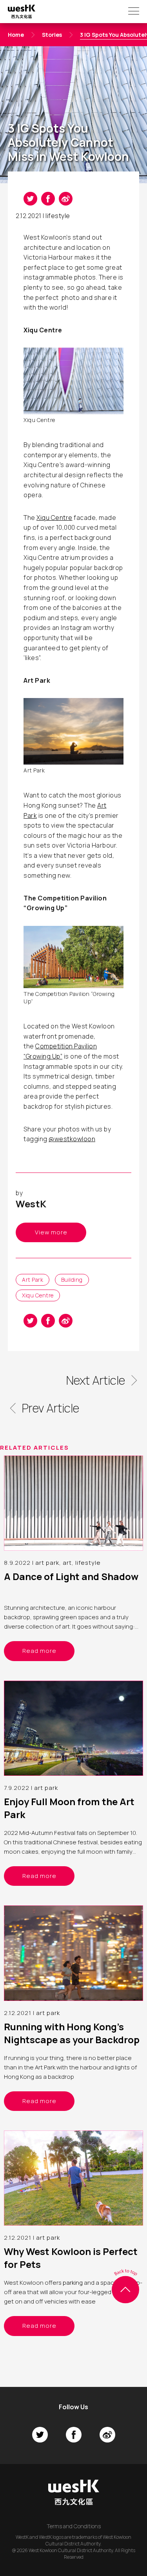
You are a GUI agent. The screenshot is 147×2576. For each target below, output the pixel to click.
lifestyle (58, 216)
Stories (52, 35)
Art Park (33, 1280)
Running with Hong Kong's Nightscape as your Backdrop (72, 2033)
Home (16, 35)
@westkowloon (72, 1139)
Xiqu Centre (54, 518)
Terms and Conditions (74, 2526)
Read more (39, 1651)
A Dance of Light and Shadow (71, 1576)
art (67, 1563)
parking (73, 2283)
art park (47, 1563)
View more (51, 1232)
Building (72, 1280)
